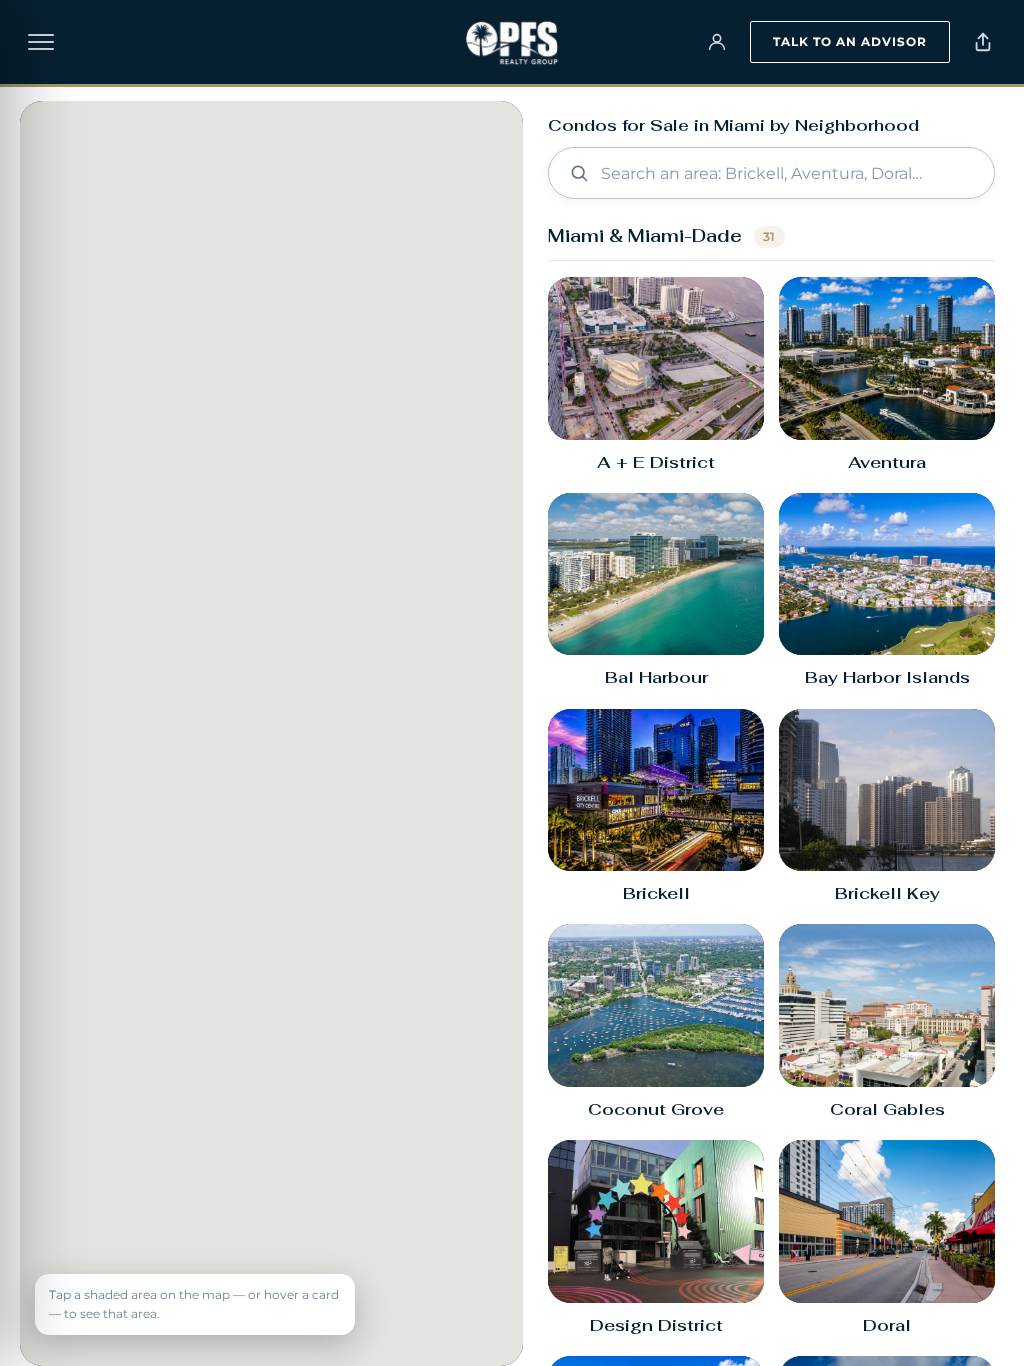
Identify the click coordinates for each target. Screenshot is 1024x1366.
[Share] (983, 42)
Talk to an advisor (850, 41)
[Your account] (717, 42)
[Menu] (41, 42)
